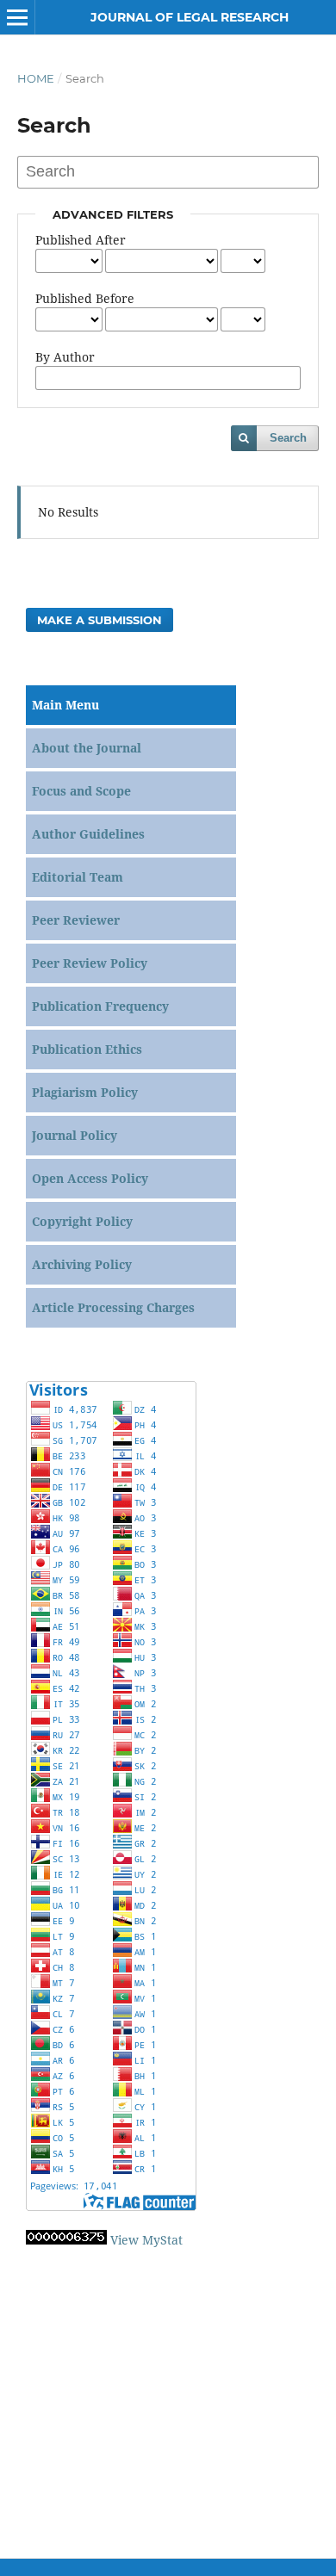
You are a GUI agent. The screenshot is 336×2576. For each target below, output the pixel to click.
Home (36, 78)
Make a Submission (100, 620)
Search (288, 438)
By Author (65, 357)
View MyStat (146, 2240)
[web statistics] (66, 2240)
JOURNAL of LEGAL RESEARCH (190, 17)
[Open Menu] (17, 17)
